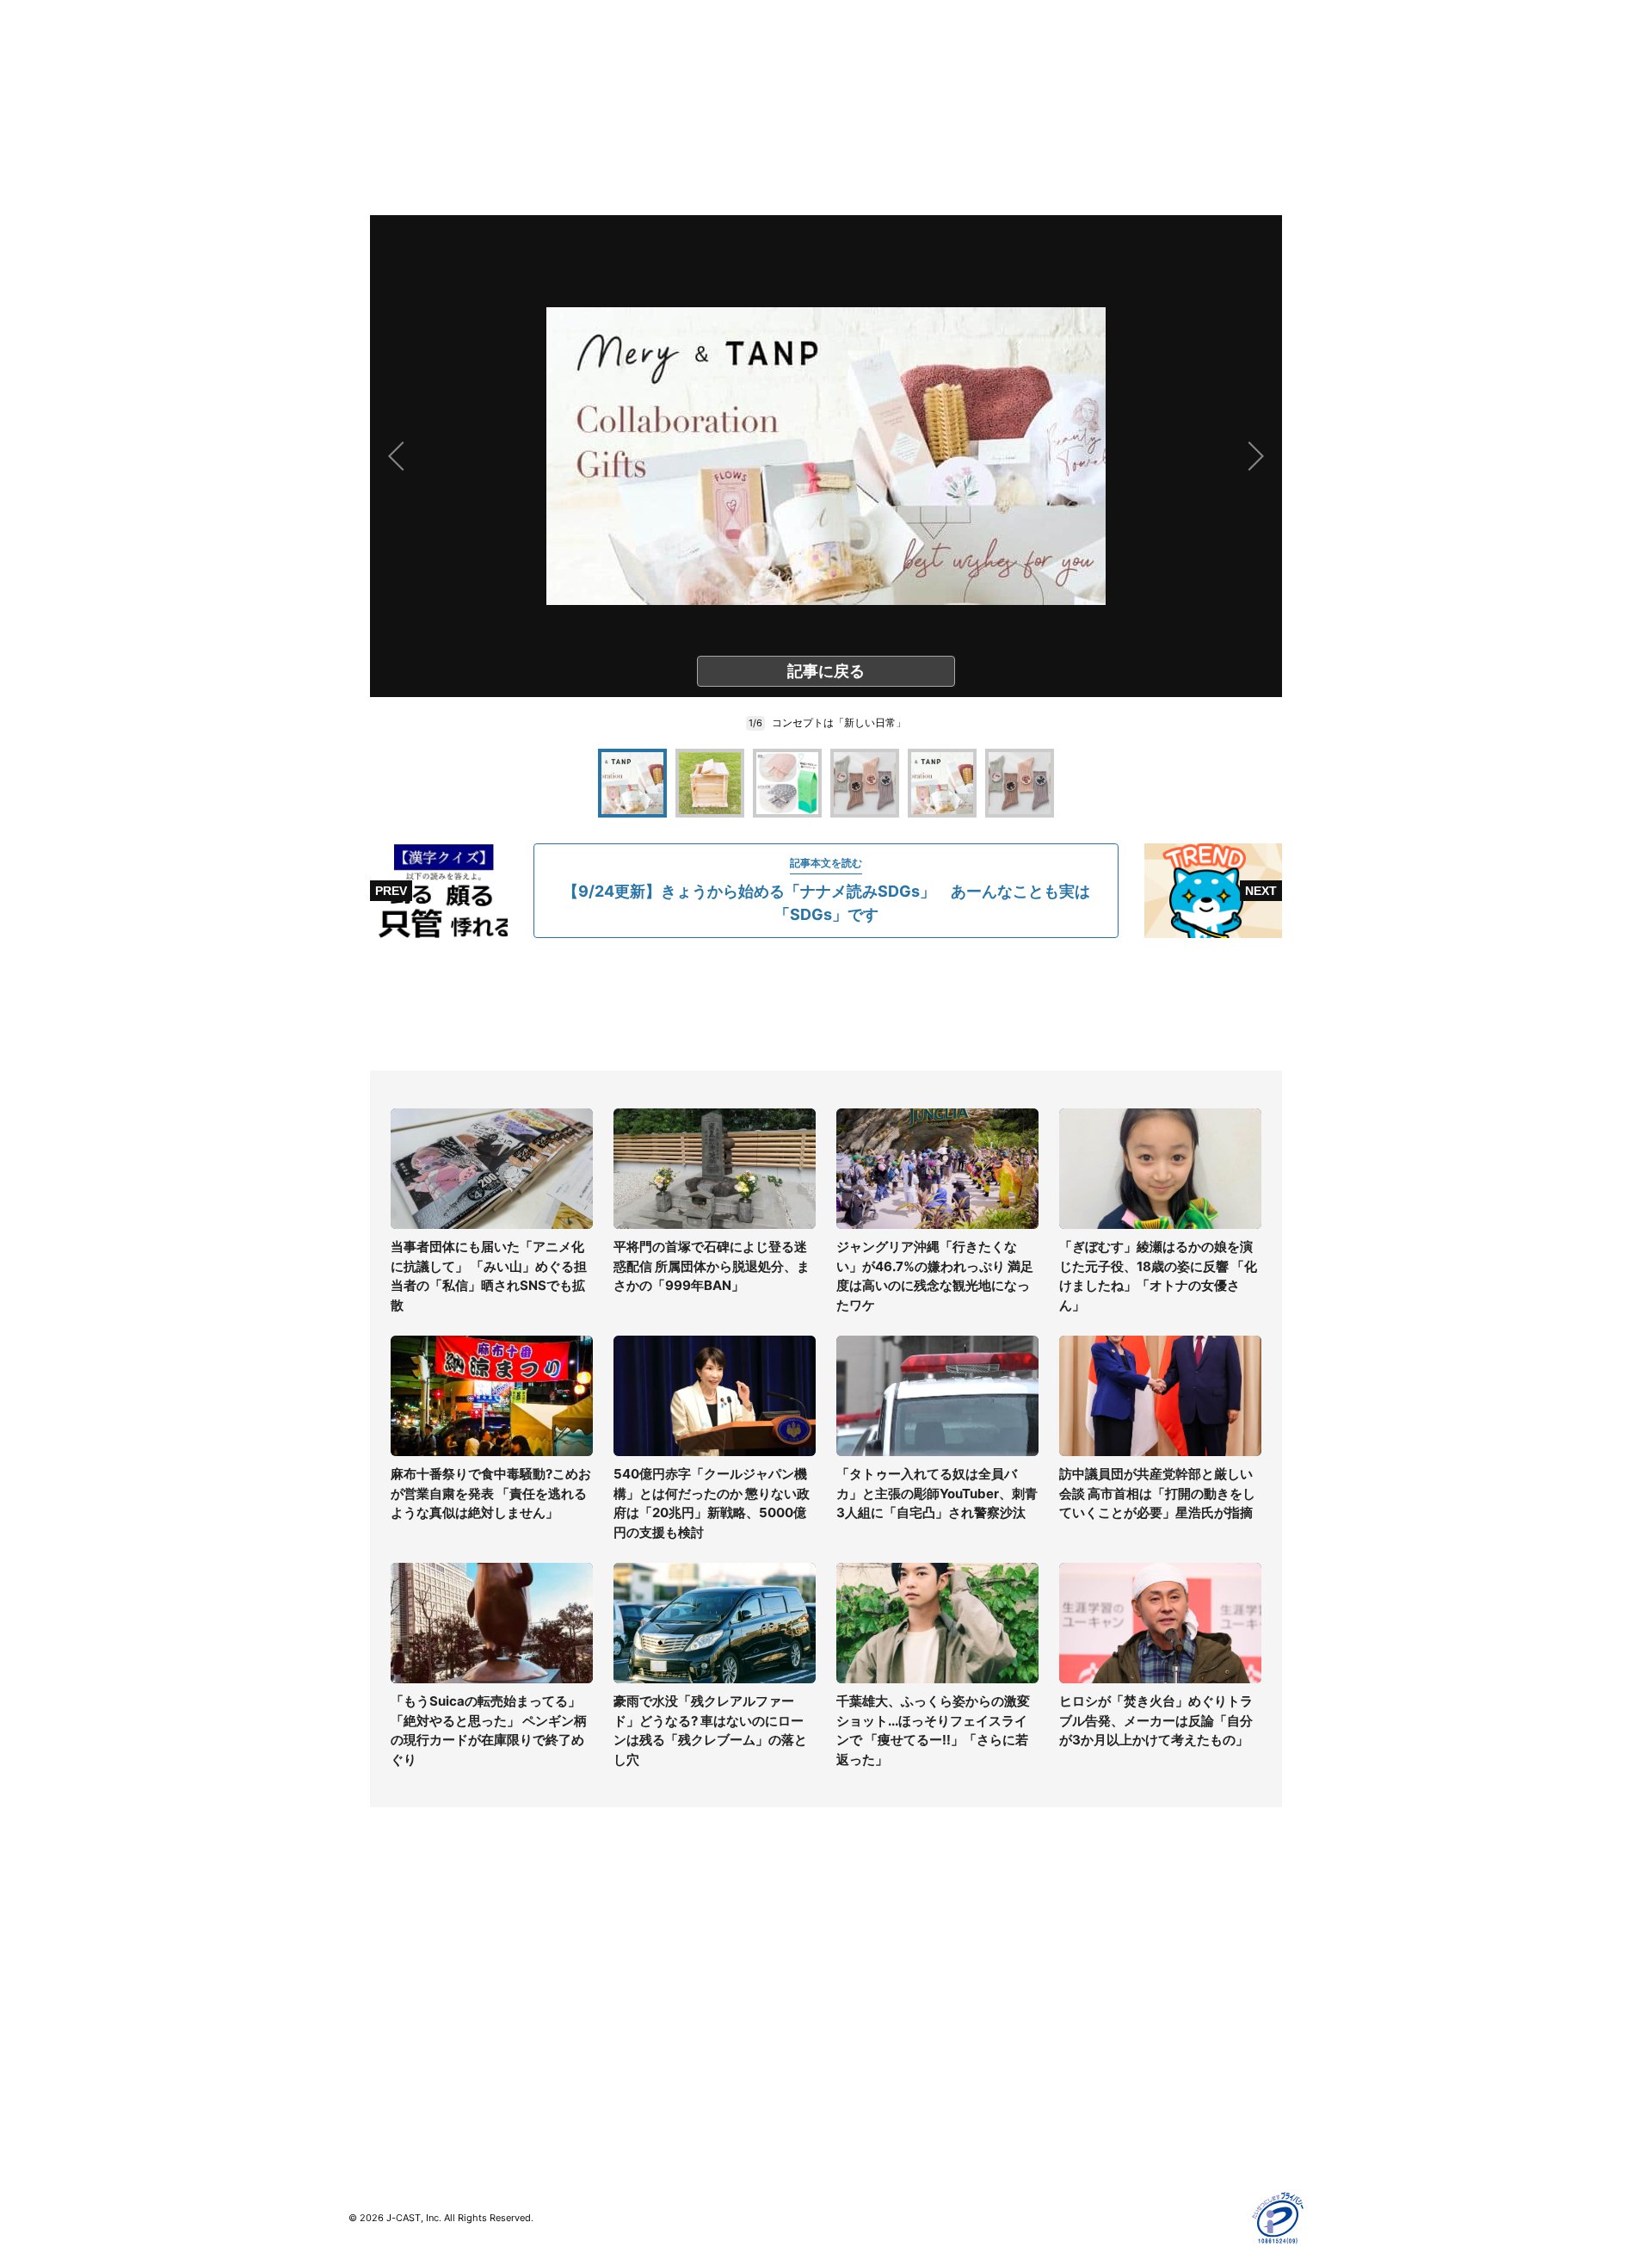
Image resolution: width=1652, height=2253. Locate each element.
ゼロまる (612, 2100)
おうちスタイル (391, 2100)
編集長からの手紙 (874, 2040)
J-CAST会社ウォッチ (646, 1990)
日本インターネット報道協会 (1143, 2140)
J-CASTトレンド (634, 1965)
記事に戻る (826, 671)
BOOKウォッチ (629, 2025)
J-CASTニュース (634, 1940)
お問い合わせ (862, 1990)
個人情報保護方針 (1113, 1940)
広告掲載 (1089, 2065)
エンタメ (373, 2040)
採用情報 (850, 1965)
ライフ (367, 1940)
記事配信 (1089, 2090)
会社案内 (850, 1940)
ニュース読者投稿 (874, 2015)
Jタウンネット (627, 2075)
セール (367, 2065)
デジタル (373, 1990)
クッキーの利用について (1131, 2040)
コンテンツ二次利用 (1119, 2115)
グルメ (367, 1965)
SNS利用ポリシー (1114, 1990)
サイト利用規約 (1107, 1965)
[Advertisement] (826, 1004)
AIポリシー (1095, 2015)
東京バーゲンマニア (642, 2050)
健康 (361, 2015)
